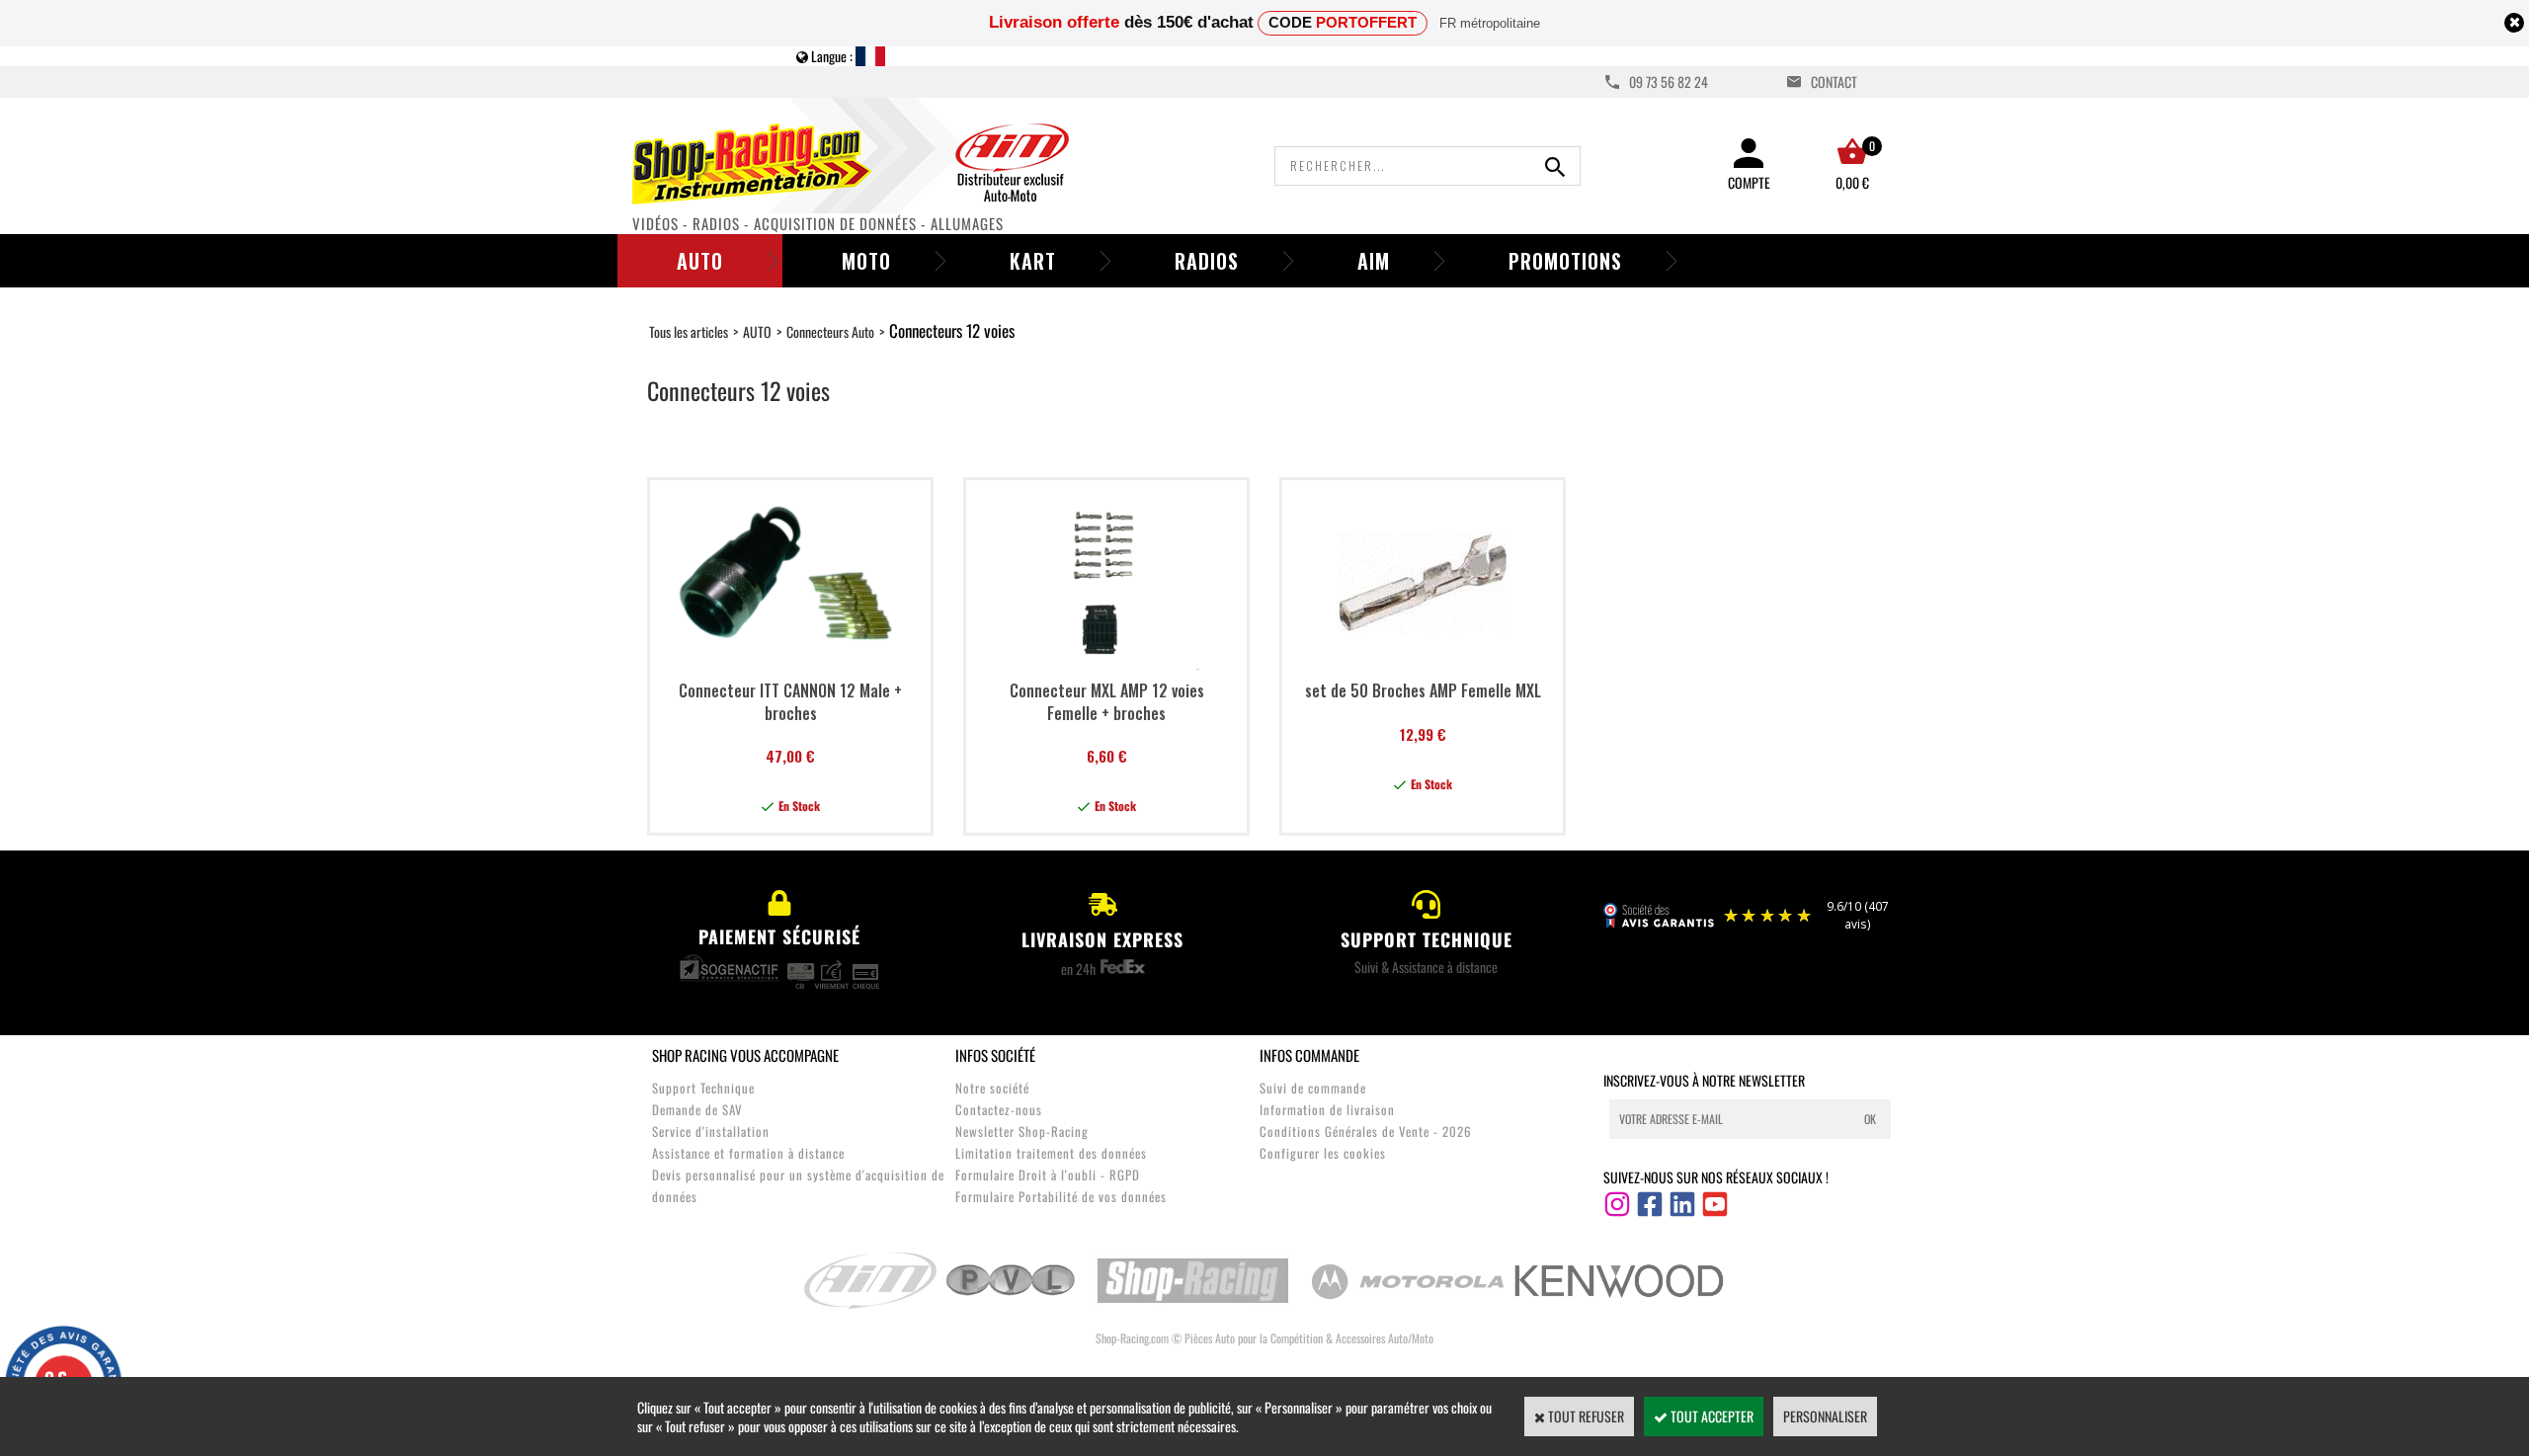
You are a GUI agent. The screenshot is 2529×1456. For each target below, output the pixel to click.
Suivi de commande (1313, 1088)
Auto (700, 261)
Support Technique (703, 1088)
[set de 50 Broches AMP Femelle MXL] (1423, 663)
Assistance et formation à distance (748, 1153)
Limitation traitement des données (1051, 1153)
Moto (866, 261)
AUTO (757, 331)
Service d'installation (711, 1131)
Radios (1207, 261)
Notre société (992, 1088)
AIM (1374, 261)
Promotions (1565, 261)
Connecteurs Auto (830, 331)
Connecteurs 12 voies (952, 330)
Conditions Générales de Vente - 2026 (1366, 1131)
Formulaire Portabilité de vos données (1061, 1196)
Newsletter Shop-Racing (1022, 1131)
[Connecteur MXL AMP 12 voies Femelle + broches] (1107, 663)
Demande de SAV (697, 1109)
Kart (1033, 261)
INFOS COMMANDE (1309, 1055)
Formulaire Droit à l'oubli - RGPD (1048, 1174)
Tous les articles (689, 331)
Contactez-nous (999, 1109)
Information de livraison (1327, 1109)
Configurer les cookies (1323, 1153)
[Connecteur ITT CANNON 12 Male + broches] (790, 663)
